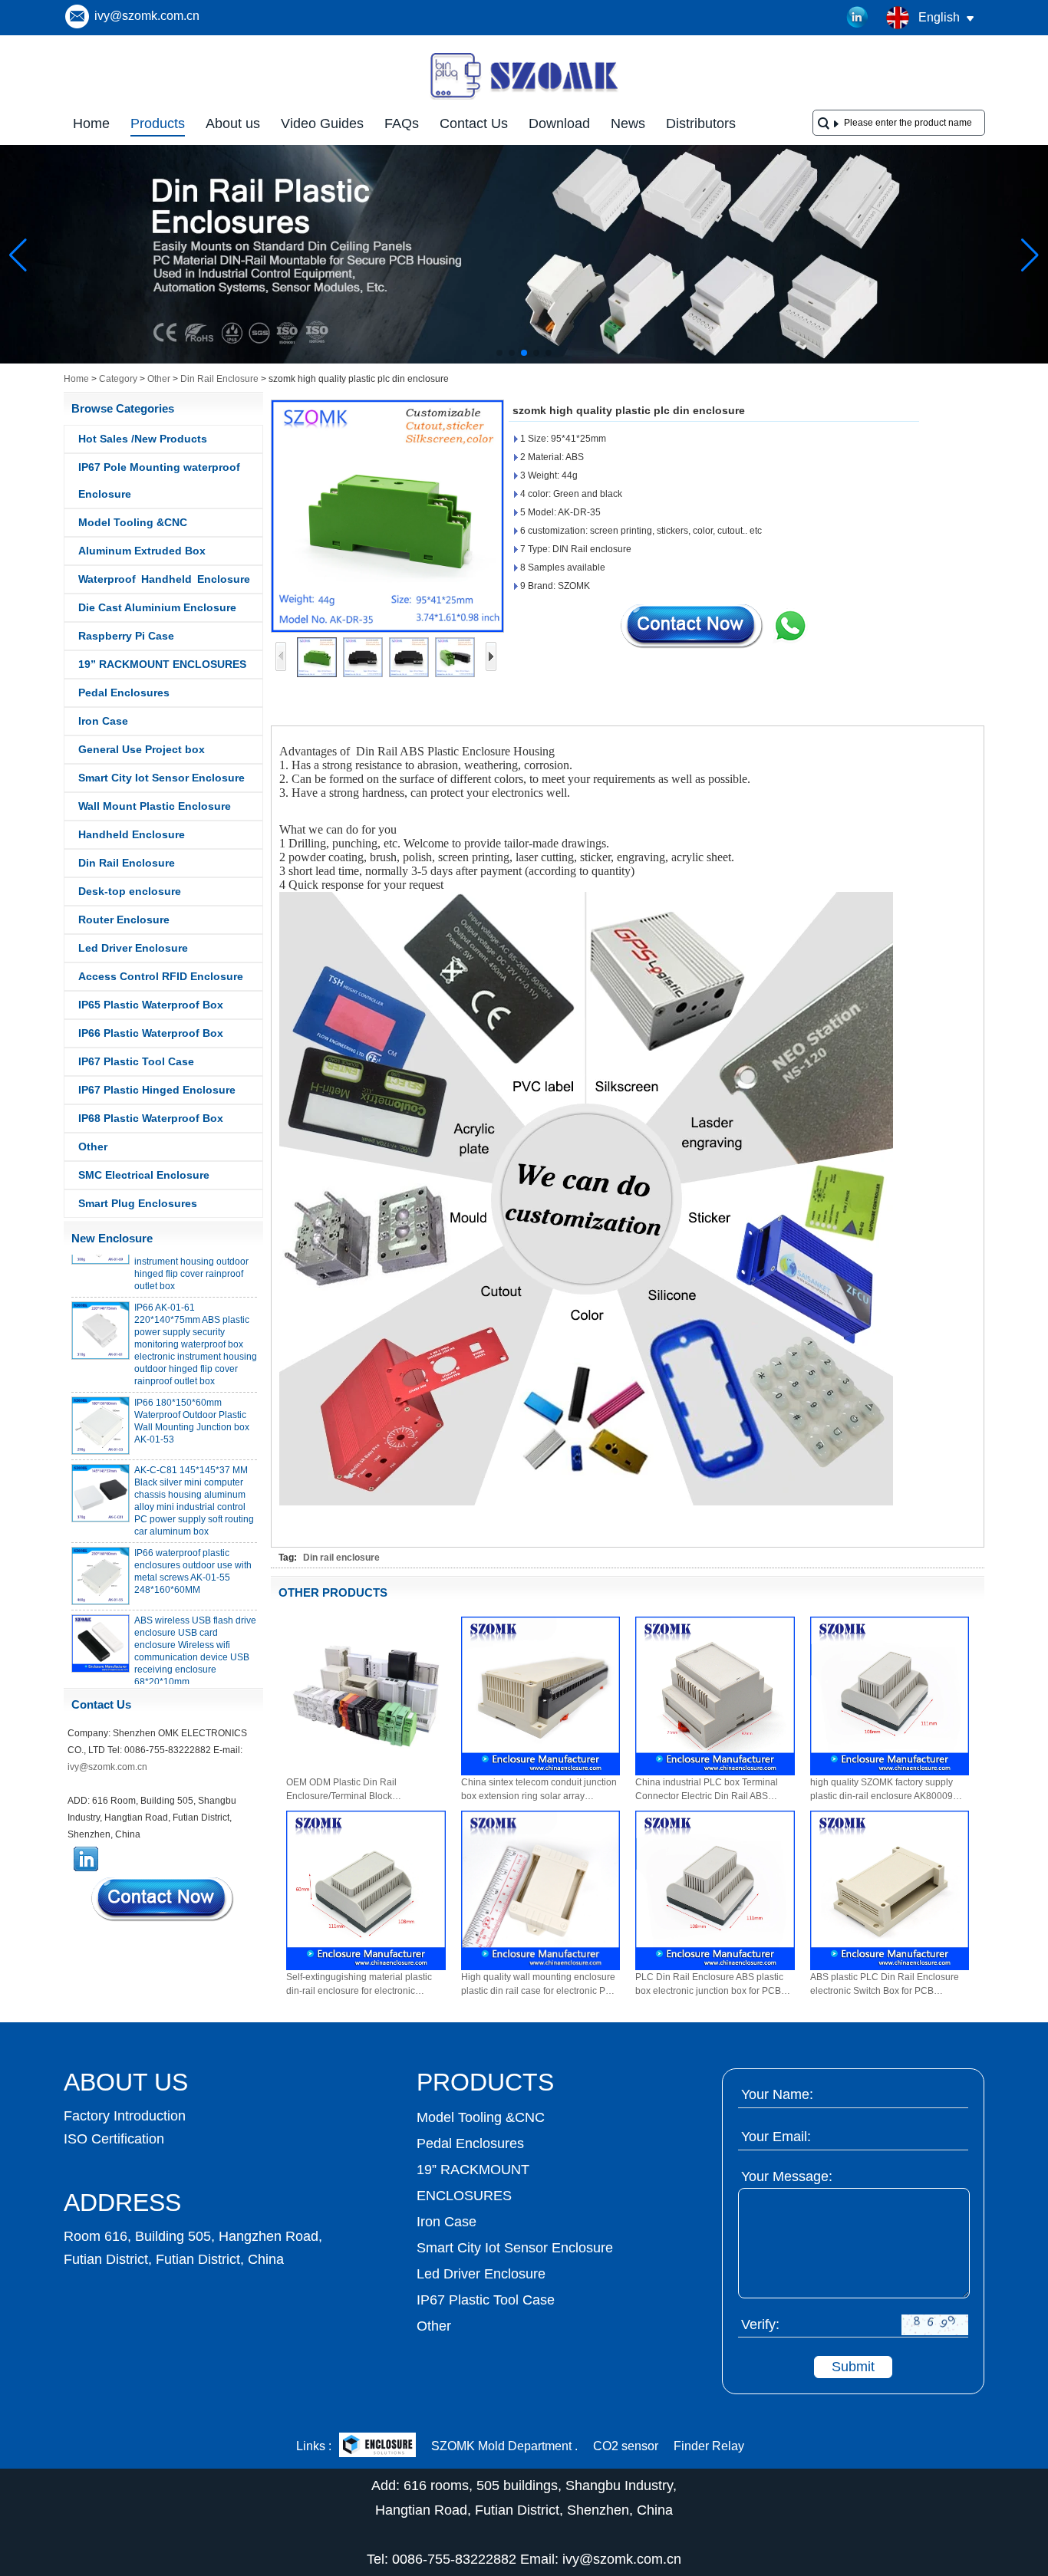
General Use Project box (142, 749)
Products (158, 123)
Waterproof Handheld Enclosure (164, 579)
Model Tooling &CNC (133, 522)
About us (233, 123)
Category (118, 379)
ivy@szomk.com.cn (147, 16)
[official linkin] (858, 18)
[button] (499, 353)
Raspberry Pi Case (126, 636)
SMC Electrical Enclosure (144, 1175)
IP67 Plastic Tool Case (136, 1061)
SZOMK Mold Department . (504, 2446)
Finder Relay (709, 2446)
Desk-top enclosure (130, 891)
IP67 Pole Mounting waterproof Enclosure (159, 480)
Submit (853, 2367)
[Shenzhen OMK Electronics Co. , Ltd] (524, 98)
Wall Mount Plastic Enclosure (155, 806)
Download (559, 123)
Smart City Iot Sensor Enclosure (161, 778)
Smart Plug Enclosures (138, 1203)
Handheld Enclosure (132, 834)
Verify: (760, 2324)
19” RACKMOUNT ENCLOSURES (162, 664)
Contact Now (163, 1899)
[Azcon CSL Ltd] (377, 2447)
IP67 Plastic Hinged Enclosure (157, 1090)
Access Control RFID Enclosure (161, 976)
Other (159, 379)
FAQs (402, 123)
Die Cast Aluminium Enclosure (157, 607)
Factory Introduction (125, 2116)
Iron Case (103, 721)
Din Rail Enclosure (219, 379)
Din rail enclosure (341, 1558)
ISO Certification (114, 2139)
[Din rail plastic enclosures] (524, 360)
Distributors (701, 123)
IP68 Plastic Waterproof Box (151, 1118)
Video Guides (322, 123)
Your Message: (787, 2176)
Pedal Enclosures (124, 693)
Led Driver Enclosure (133, 948)
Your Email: (776, 2137)
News (628, 123)
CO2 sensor (626, 2446)
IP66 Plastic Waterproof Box (151, 1033)
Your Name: (777, 2094)
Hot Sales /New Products (143, 439)
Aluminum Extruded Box (142, 551)
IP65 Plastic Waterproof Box (151, 1005)
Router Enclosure (124, 920)
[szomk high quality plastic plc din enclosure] (387, 516)
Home (91, 123)
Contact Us (474, 123)
